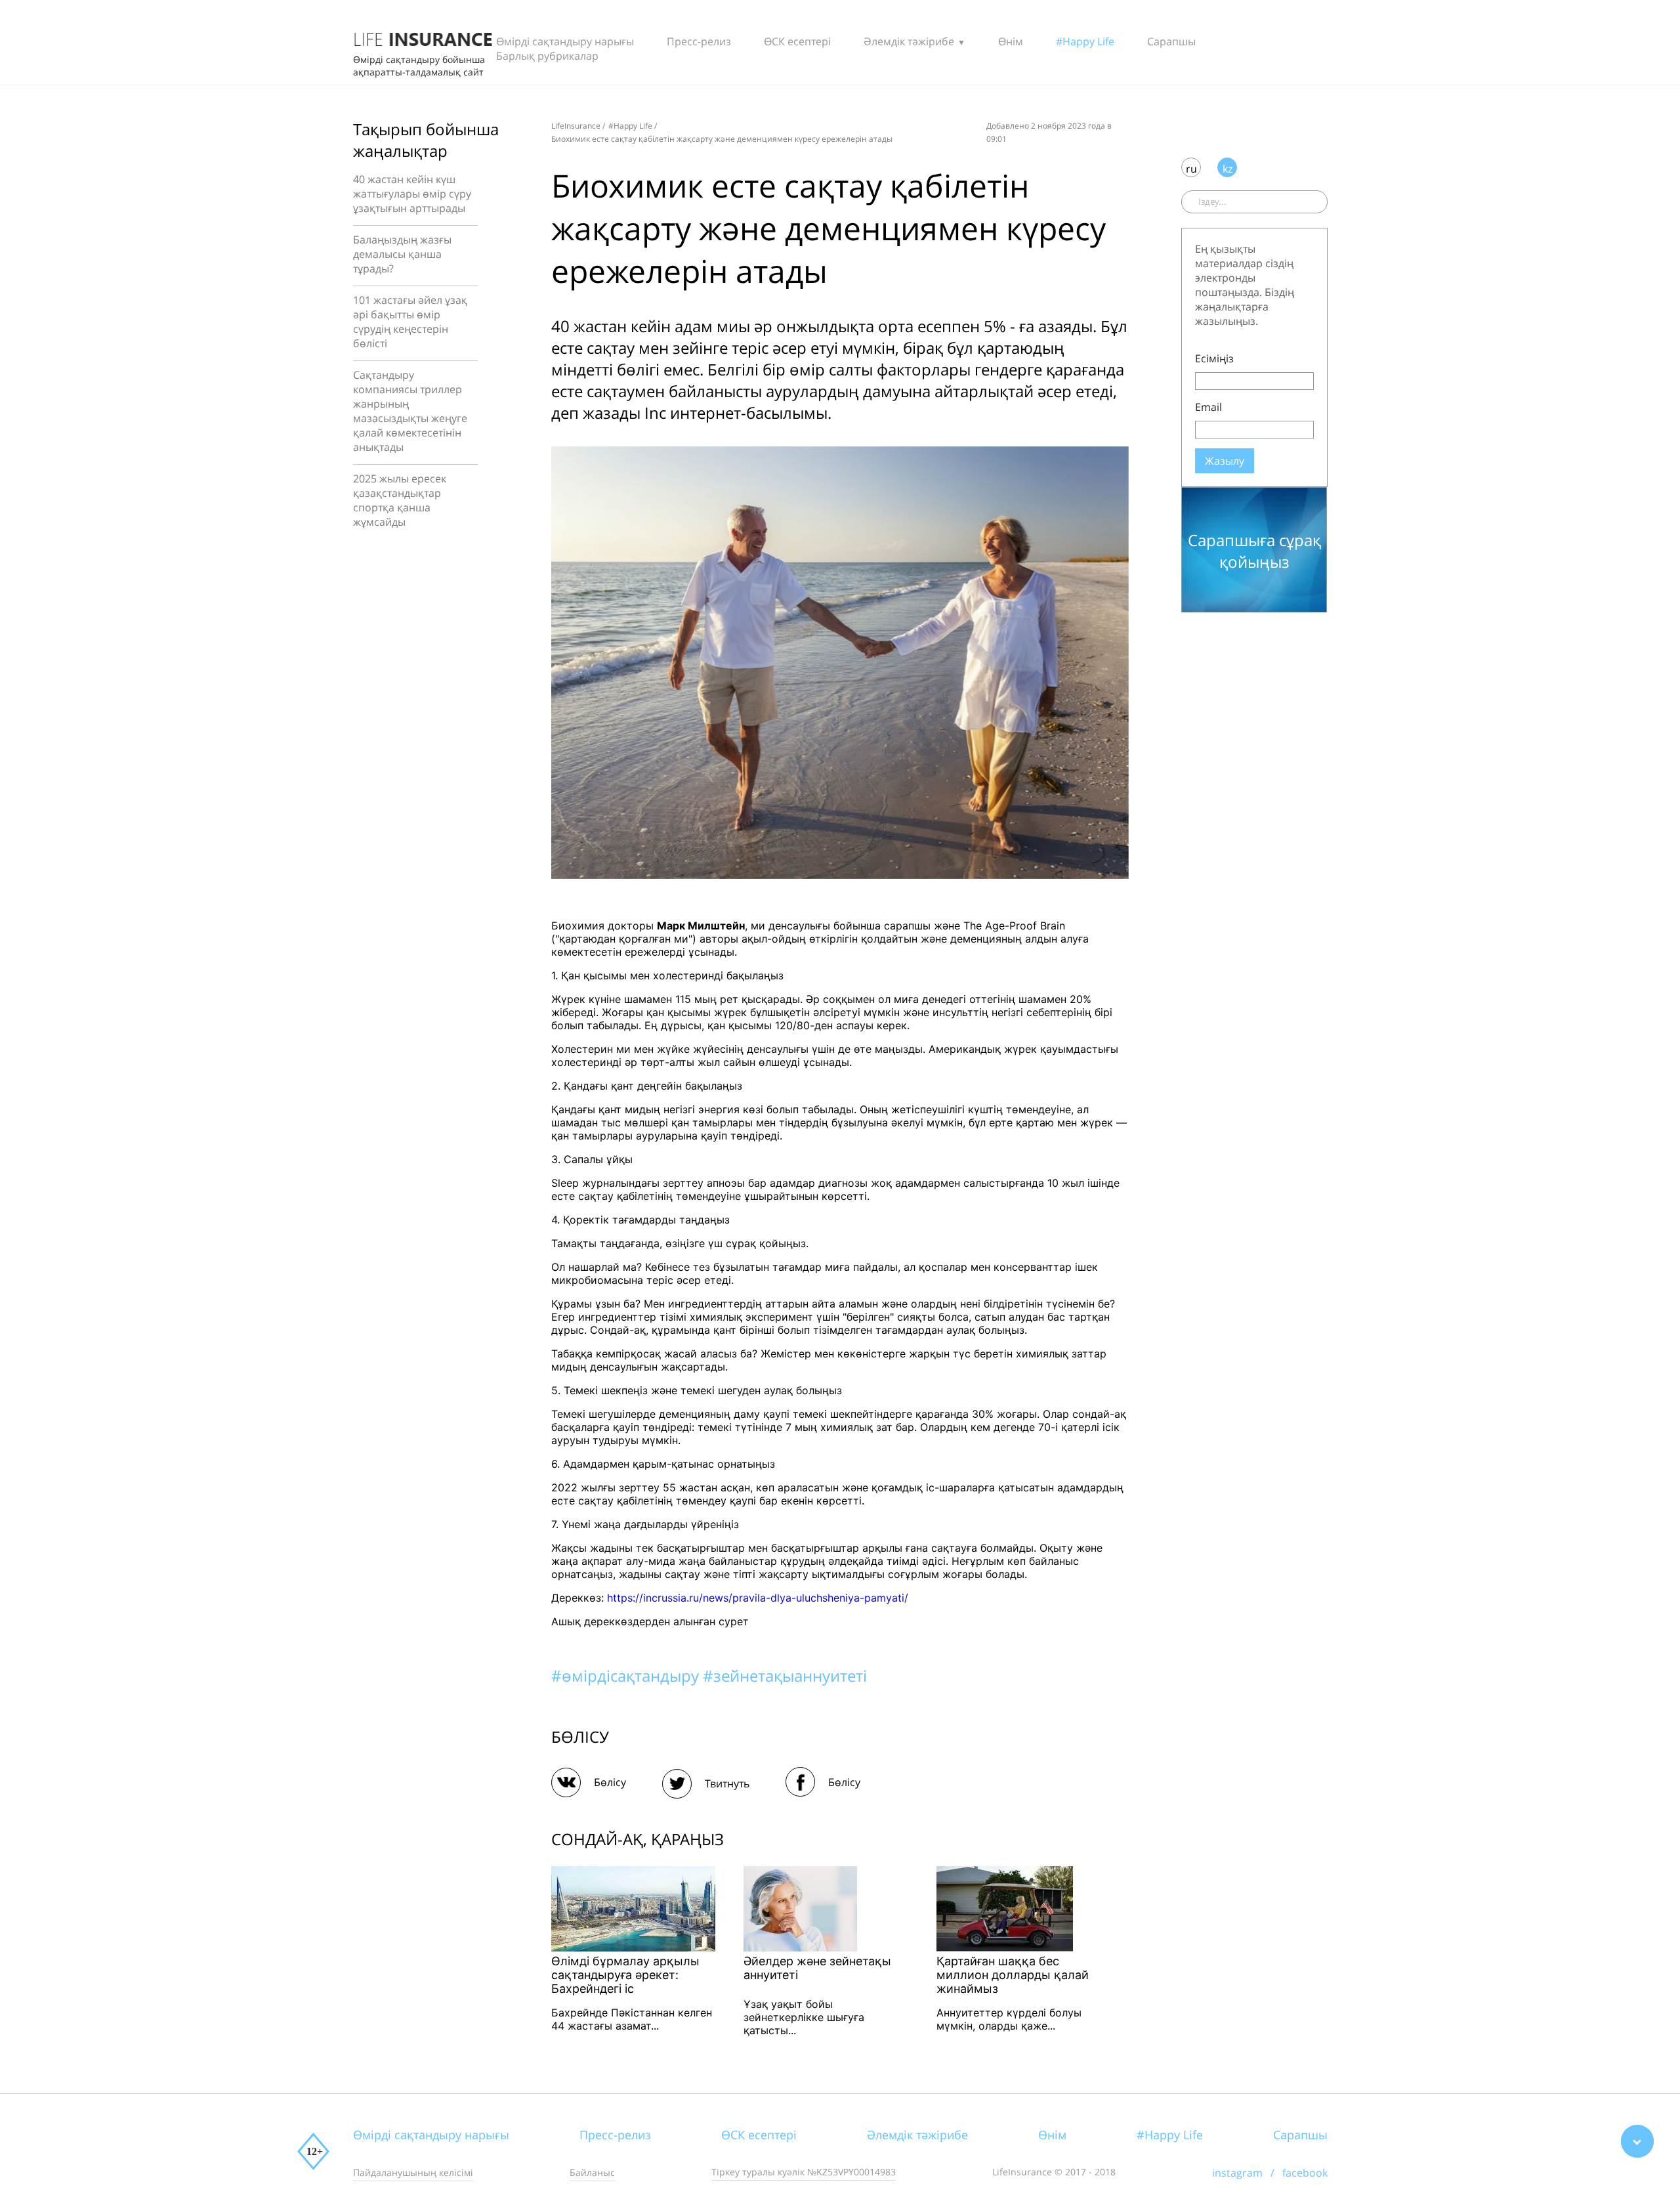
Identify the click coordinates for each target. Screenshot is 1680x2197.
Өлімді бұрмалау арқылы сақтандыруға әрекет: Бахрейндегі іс (625, 1975)
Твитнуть (727, 1783)
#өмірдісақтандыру (627, 1675)
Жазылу (1225, 461)
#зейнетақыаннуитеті (785, 1675)
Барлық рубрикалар (547, 56)
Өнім (1011, 41)
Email (1208, 407)
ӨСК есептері (797, 41)
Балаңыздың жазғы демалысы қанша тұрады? (402, 254)
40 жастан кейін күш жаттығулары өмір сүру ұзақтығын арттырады (412, 194)
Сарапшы (1171, 41)
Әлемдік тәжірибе (909, 41)
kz (1228, 169)
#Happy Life (1085, 41)
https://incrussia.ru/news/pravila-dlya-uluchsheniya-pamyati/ (758, 1598)
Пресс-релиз (699, 41)
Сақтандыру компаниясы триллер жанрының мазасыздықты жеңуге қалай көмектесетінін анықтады (410, 411)
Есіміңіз (1214, 358)
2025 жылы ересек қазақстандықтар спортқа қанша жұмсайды (400, 500)
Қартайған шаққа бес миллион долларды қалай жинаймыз (1013, 1975)
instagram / (1247, 2173)
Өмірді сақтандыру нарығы (565, 41)
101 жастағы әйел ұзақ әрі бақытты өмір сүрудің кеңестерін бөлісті (410, 322)
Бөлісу (610, 1782)
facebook (1305, 2173)
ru (1191, 169)
